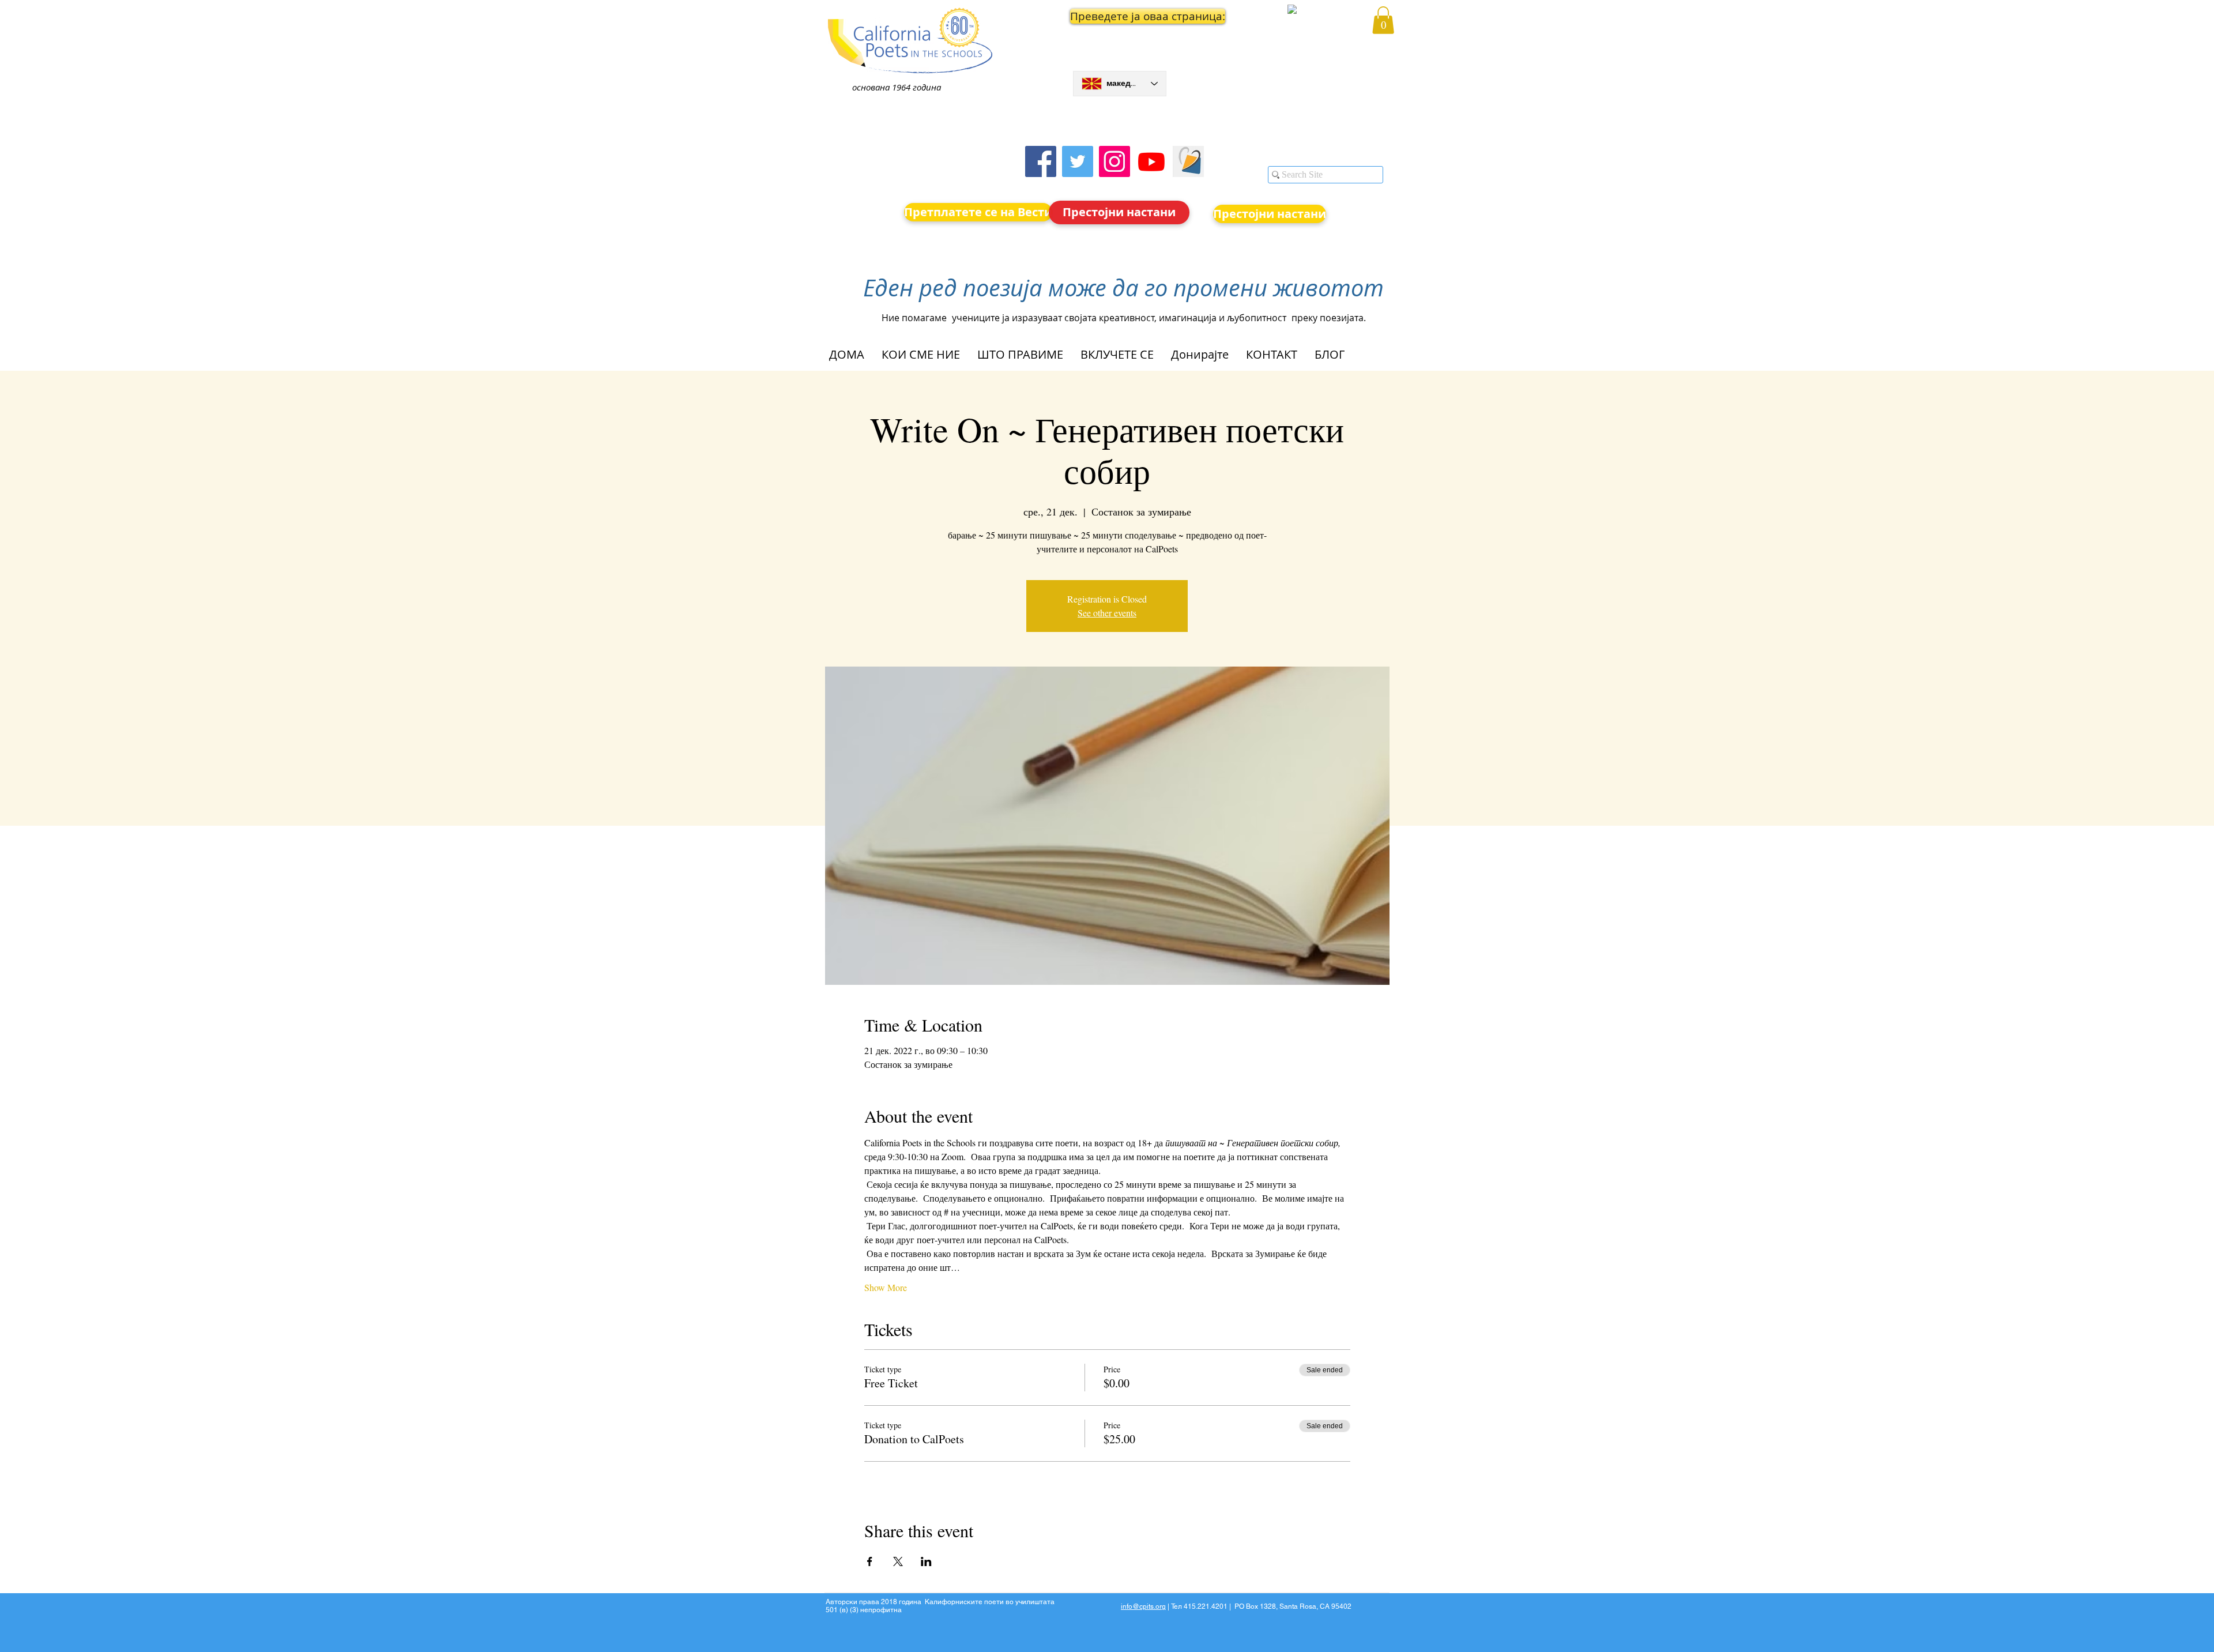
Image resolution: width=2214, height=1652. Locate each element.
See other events (1107, 613)
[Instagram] (1114, 161)
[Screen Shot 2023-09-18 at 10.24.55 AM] (1188, 161)
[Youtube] (1151, 161)
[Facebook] (1041, 161)
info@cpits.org (1143, 1606)
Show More (886, 1287)
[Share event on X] (898, 1561)
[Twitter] (1078, 161)
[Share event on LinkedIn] (926, 1561)
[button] (1120, 16)
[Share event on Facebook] (870, 1561)
